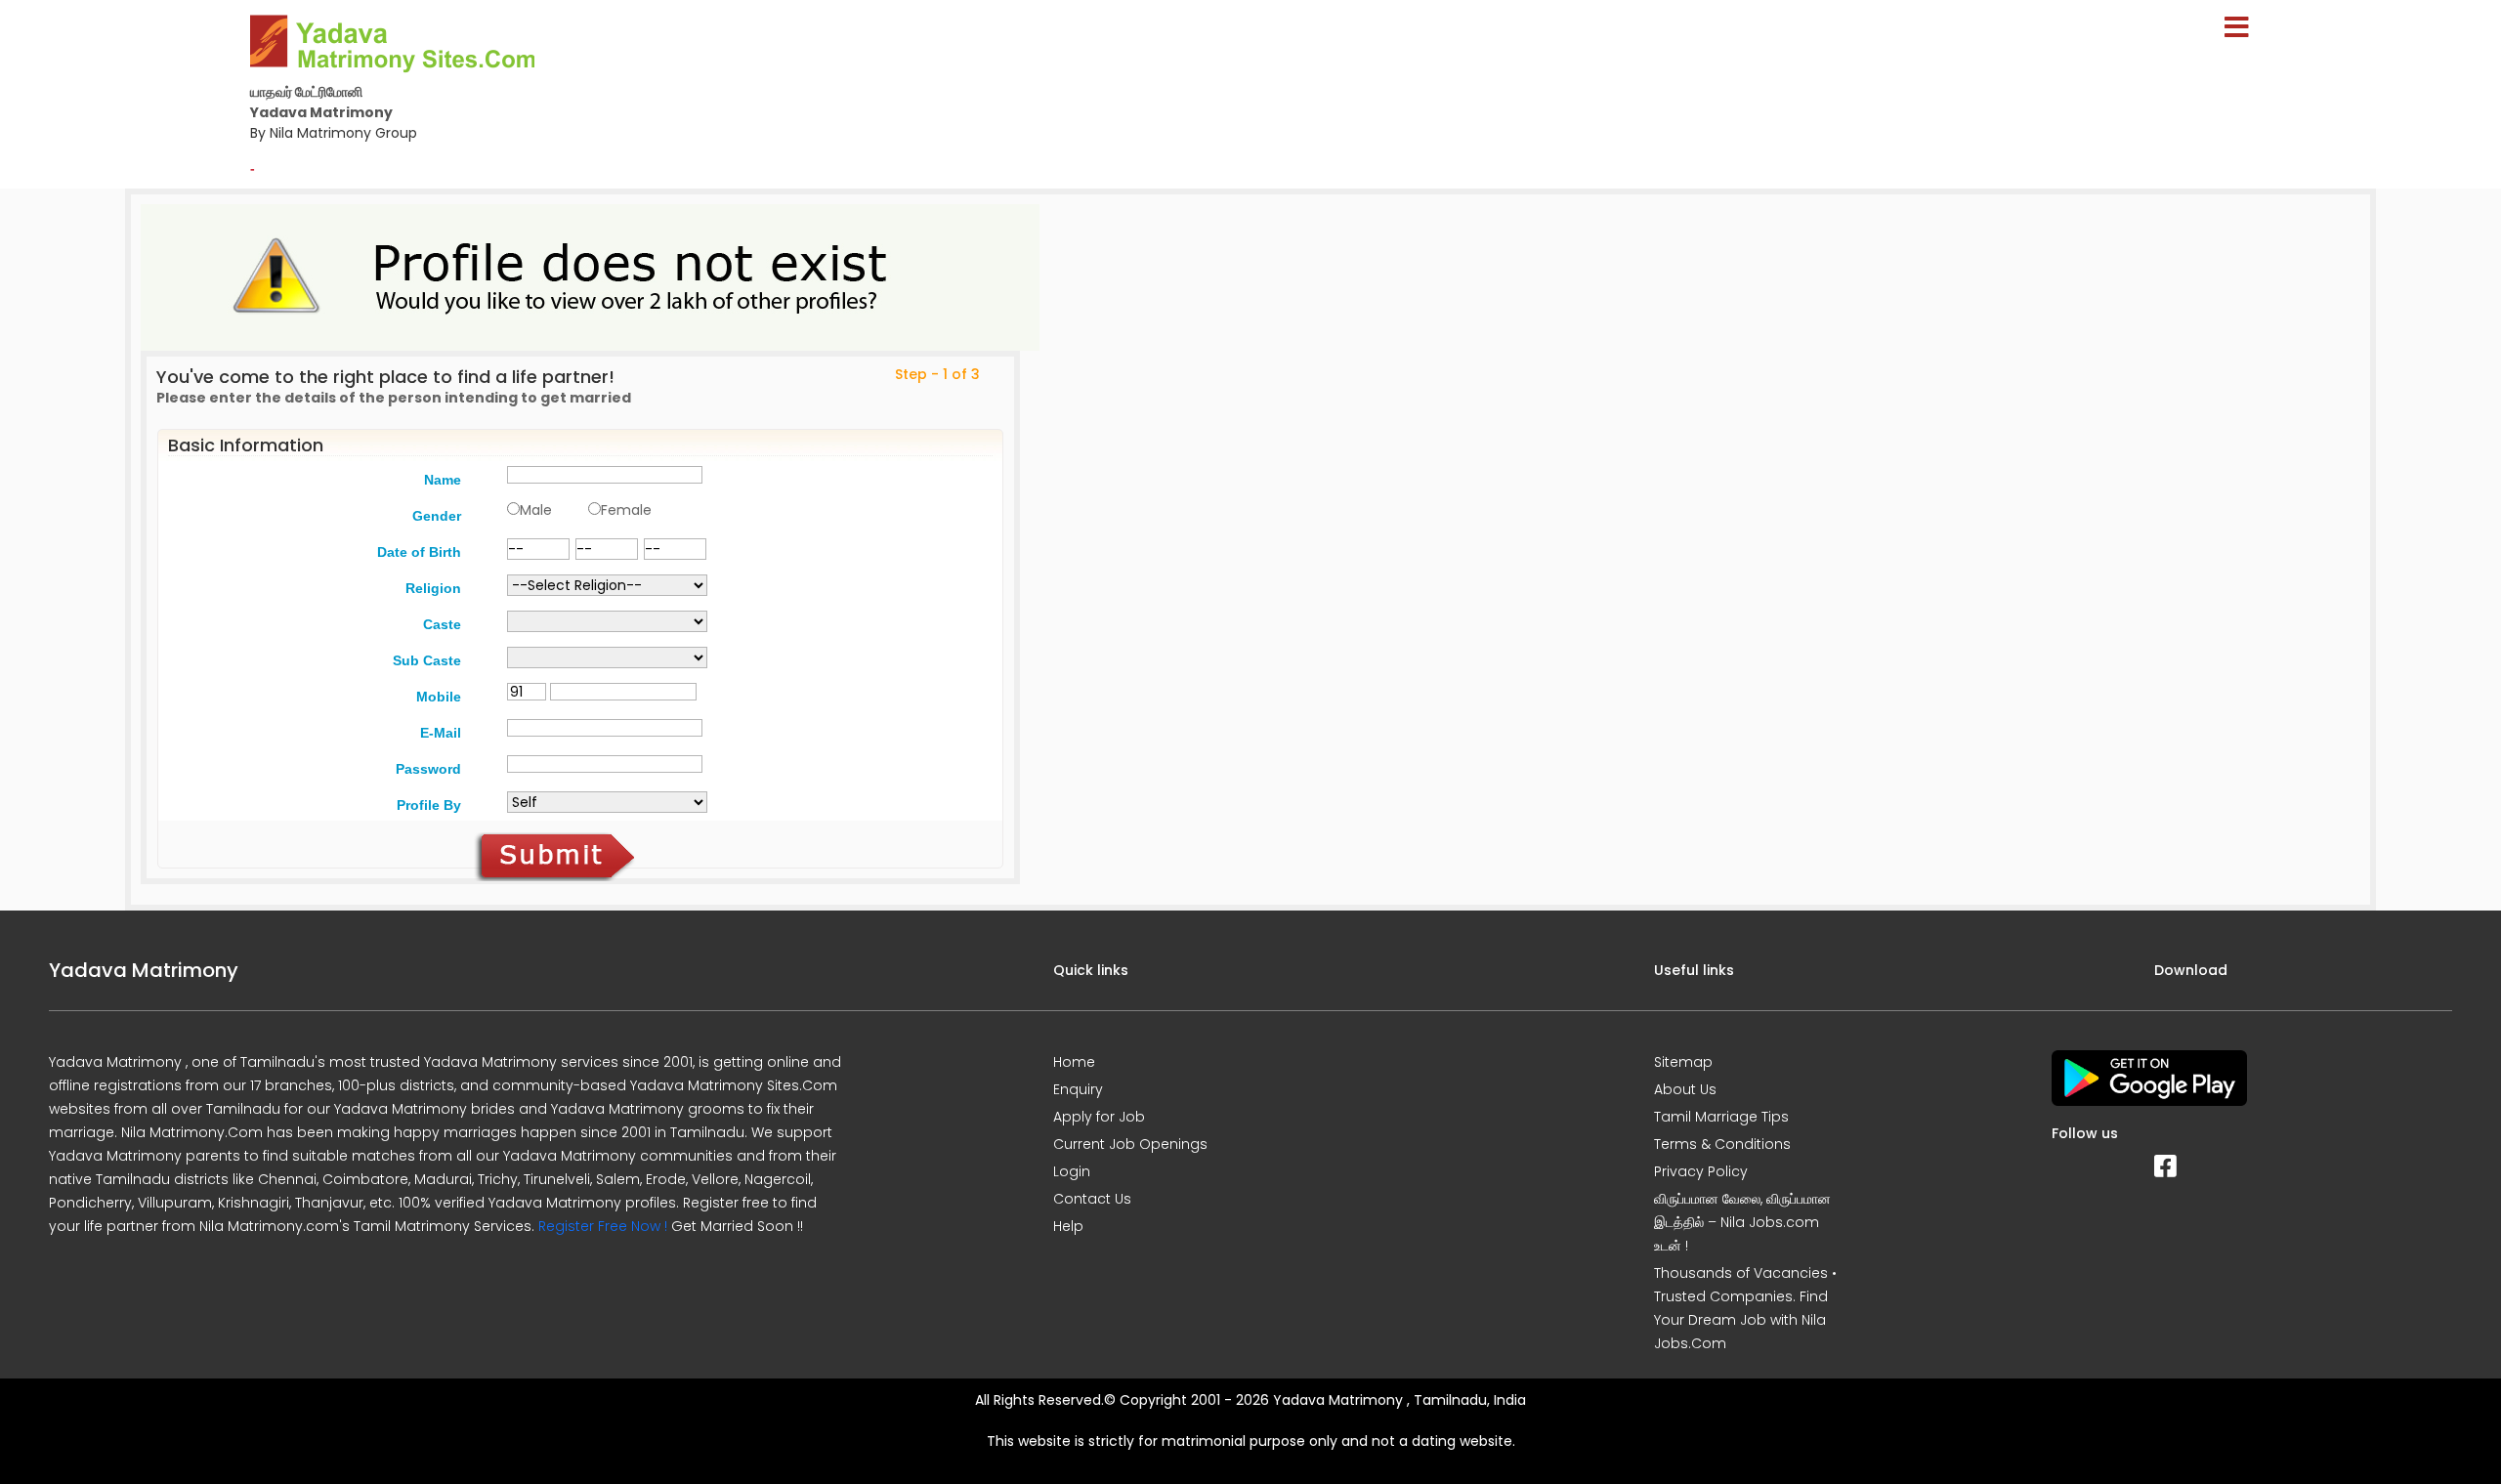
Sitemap (1683, 1062)
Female (626, 510)
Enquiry (1078, 1089)
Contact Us (1092, 1199)
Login (1072, 1171)
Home (1074, 1062)
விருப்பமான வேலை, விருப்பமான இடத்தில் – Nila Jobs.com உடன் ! (1742, 1222)
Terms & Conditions (1722, 1144)
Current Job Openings (1130, 1144)
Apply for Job (1099, 1117)
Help (1068, 1226)
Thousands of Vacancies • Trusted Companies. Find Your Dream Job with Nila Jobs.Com (1745, 1308)
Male (536, 510)
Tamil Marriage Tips (1721, 1117)
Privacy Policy (1701, 1171)
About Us (1685, 1089)
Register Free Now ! (603, 1226)
